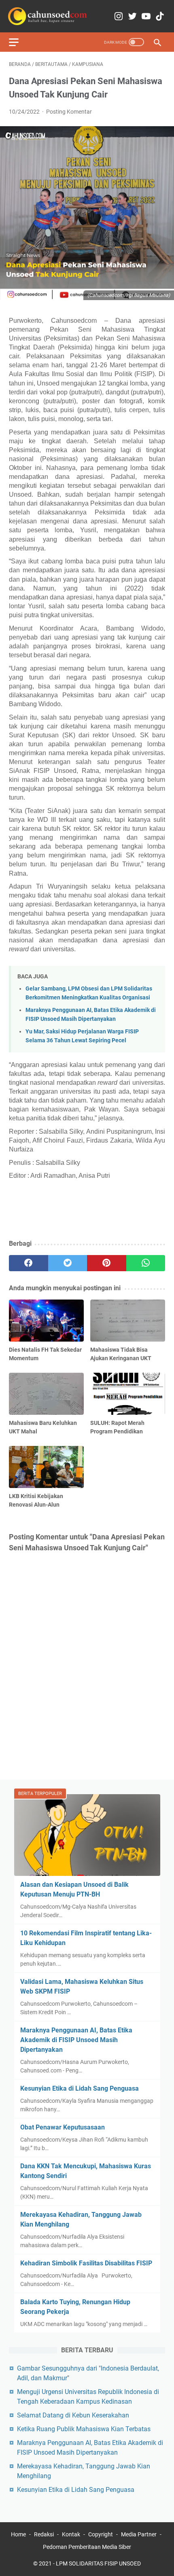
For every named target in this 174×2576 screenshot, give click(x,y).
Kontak (71, 2534)
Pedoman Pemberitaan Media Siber (87, 2547)
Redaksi (44, 2534)
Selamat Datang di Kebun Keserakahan (73, 2415)
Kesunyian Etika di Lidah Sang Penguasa (80, 2088)
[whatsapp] (146, 1263)
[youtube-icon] (146, 16)
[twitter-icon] (132, 16)
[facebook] (29, 1263)
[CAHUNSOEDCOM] (48, 16)
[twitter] (68, 1263)
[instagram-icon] (119, 16)
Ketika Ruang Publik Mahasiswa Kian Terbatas (84, 2429)
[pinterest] (107, 1263)
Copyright (101, 2534)
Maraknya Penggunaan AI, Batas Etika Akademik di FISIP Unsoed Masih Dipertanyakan (76, 2040)
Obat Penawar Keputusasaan (63, 2127)
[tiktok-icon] (160, 16)
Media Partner (139, 2534)
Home (18, 2534)
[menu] (19, 42)
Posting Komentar (69, 112)
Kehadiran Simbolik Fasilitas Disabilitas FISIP (86, 2263)
